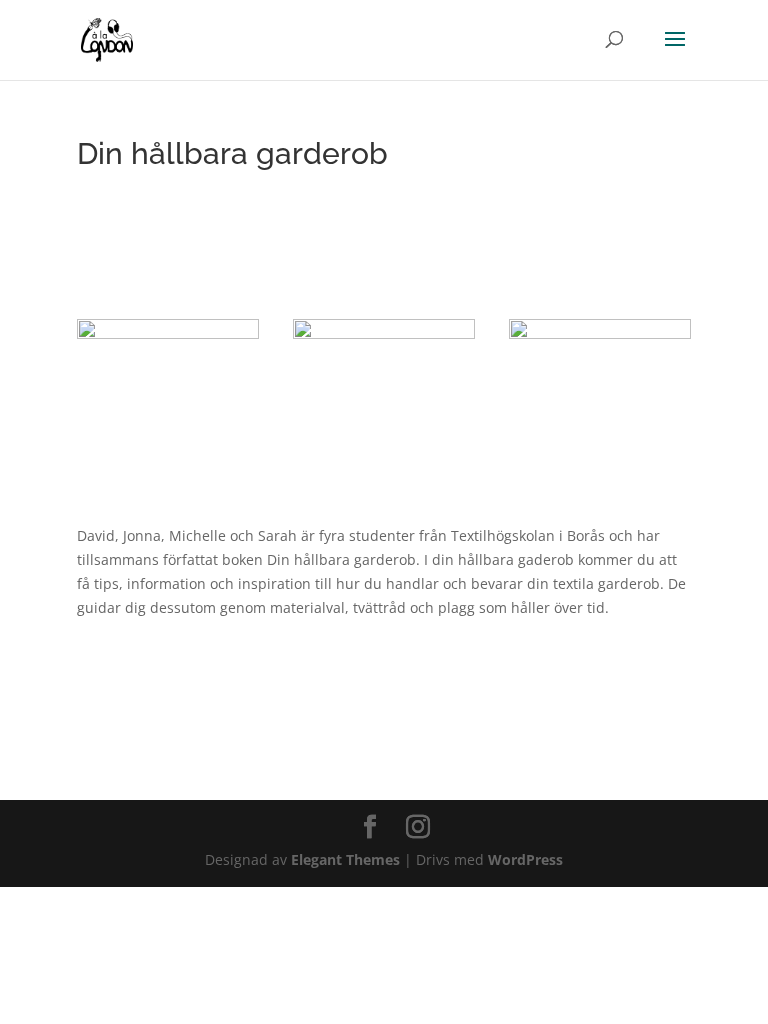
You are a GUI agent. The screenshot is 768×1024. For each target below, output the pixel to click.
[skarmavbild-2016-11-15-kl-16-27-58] (600, 447)
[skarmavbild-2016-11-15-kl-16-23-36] (384, 447)
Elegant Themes (345, 859)
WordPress (525, 859)
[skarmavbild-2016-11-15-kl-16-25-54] (168, 447)
